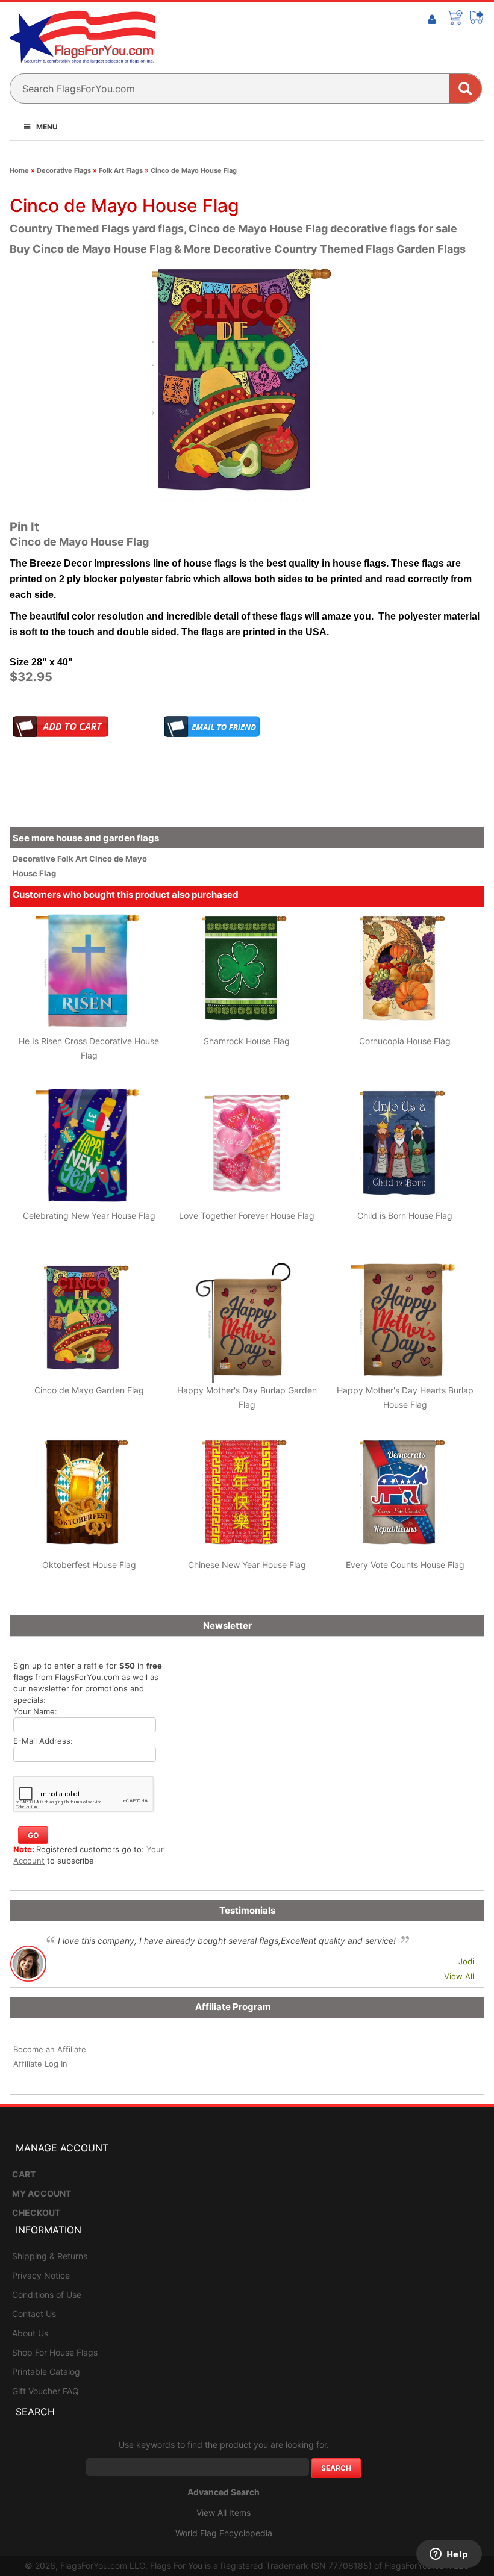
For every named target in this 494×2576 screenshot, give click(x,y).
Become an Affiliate (50, 2049)
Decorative (35, 859)
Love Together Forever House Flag (247, 1215)
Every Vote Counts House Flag (405, 1565)
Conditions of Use (47, 2294)
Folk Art (73, 859)
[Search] (465, 89)
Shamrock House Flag (247, 1041)
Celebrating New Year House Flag (89, 1215)
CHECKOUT (36, 2213)
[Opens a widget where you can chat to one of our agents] (449, 2555)
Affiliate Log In (40, 2064)
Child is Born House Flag (405, 1215)
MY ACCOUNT (42, 2193)
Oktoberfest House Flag (89, 1565)
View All (459, 1976)
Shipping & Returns (50, 2256)
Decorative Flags (64, 170)
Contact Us (34, 2314)
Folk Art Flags (121, 170)
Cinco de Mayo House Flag (194, 170)
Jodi (466, 1961)
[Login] (432, 20)
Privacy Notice (41, 2275)
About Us (30, 2333)
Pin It (24, 527)
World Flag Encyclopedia (224, 2533)
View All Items (224, 2512)
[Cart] (455, 17)
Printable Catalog (46, 2372)
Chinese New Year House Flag (247, 1565)
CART (24, 2174)
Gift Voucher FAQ (45, 2391)
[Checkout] (477, 17)
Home (19, 170)
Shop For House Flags (55, 2352)
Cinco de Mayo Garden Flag (89, 1390)
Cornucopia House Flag (405, 1041)
